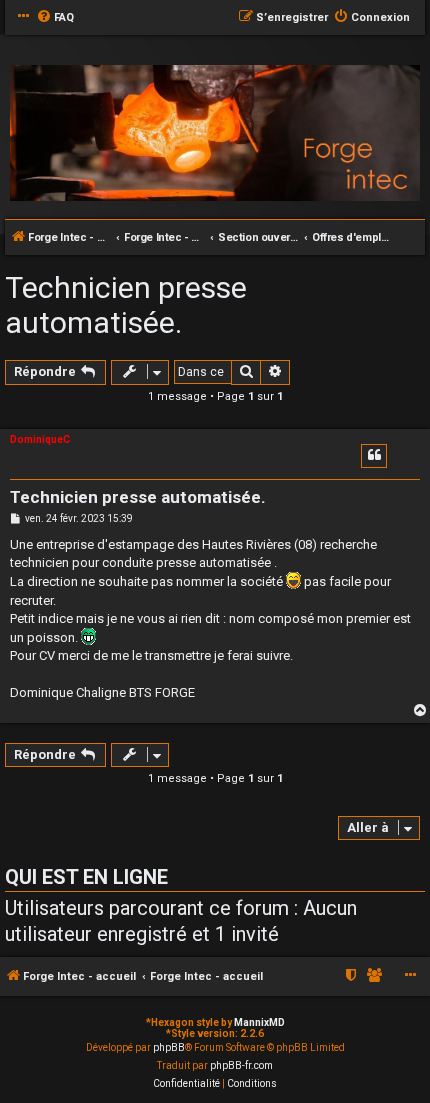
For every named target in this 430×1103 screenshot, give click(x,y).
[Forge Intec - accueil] (215, 133)
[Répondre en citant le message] (374, 456)
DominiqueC (40, 439)
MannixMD (259, 1022)
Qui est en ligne (86, 877)
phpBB (169, 1047)
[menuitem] (55, 18)
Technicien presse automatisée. (126, 305)
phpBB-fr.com (241, 1065)
